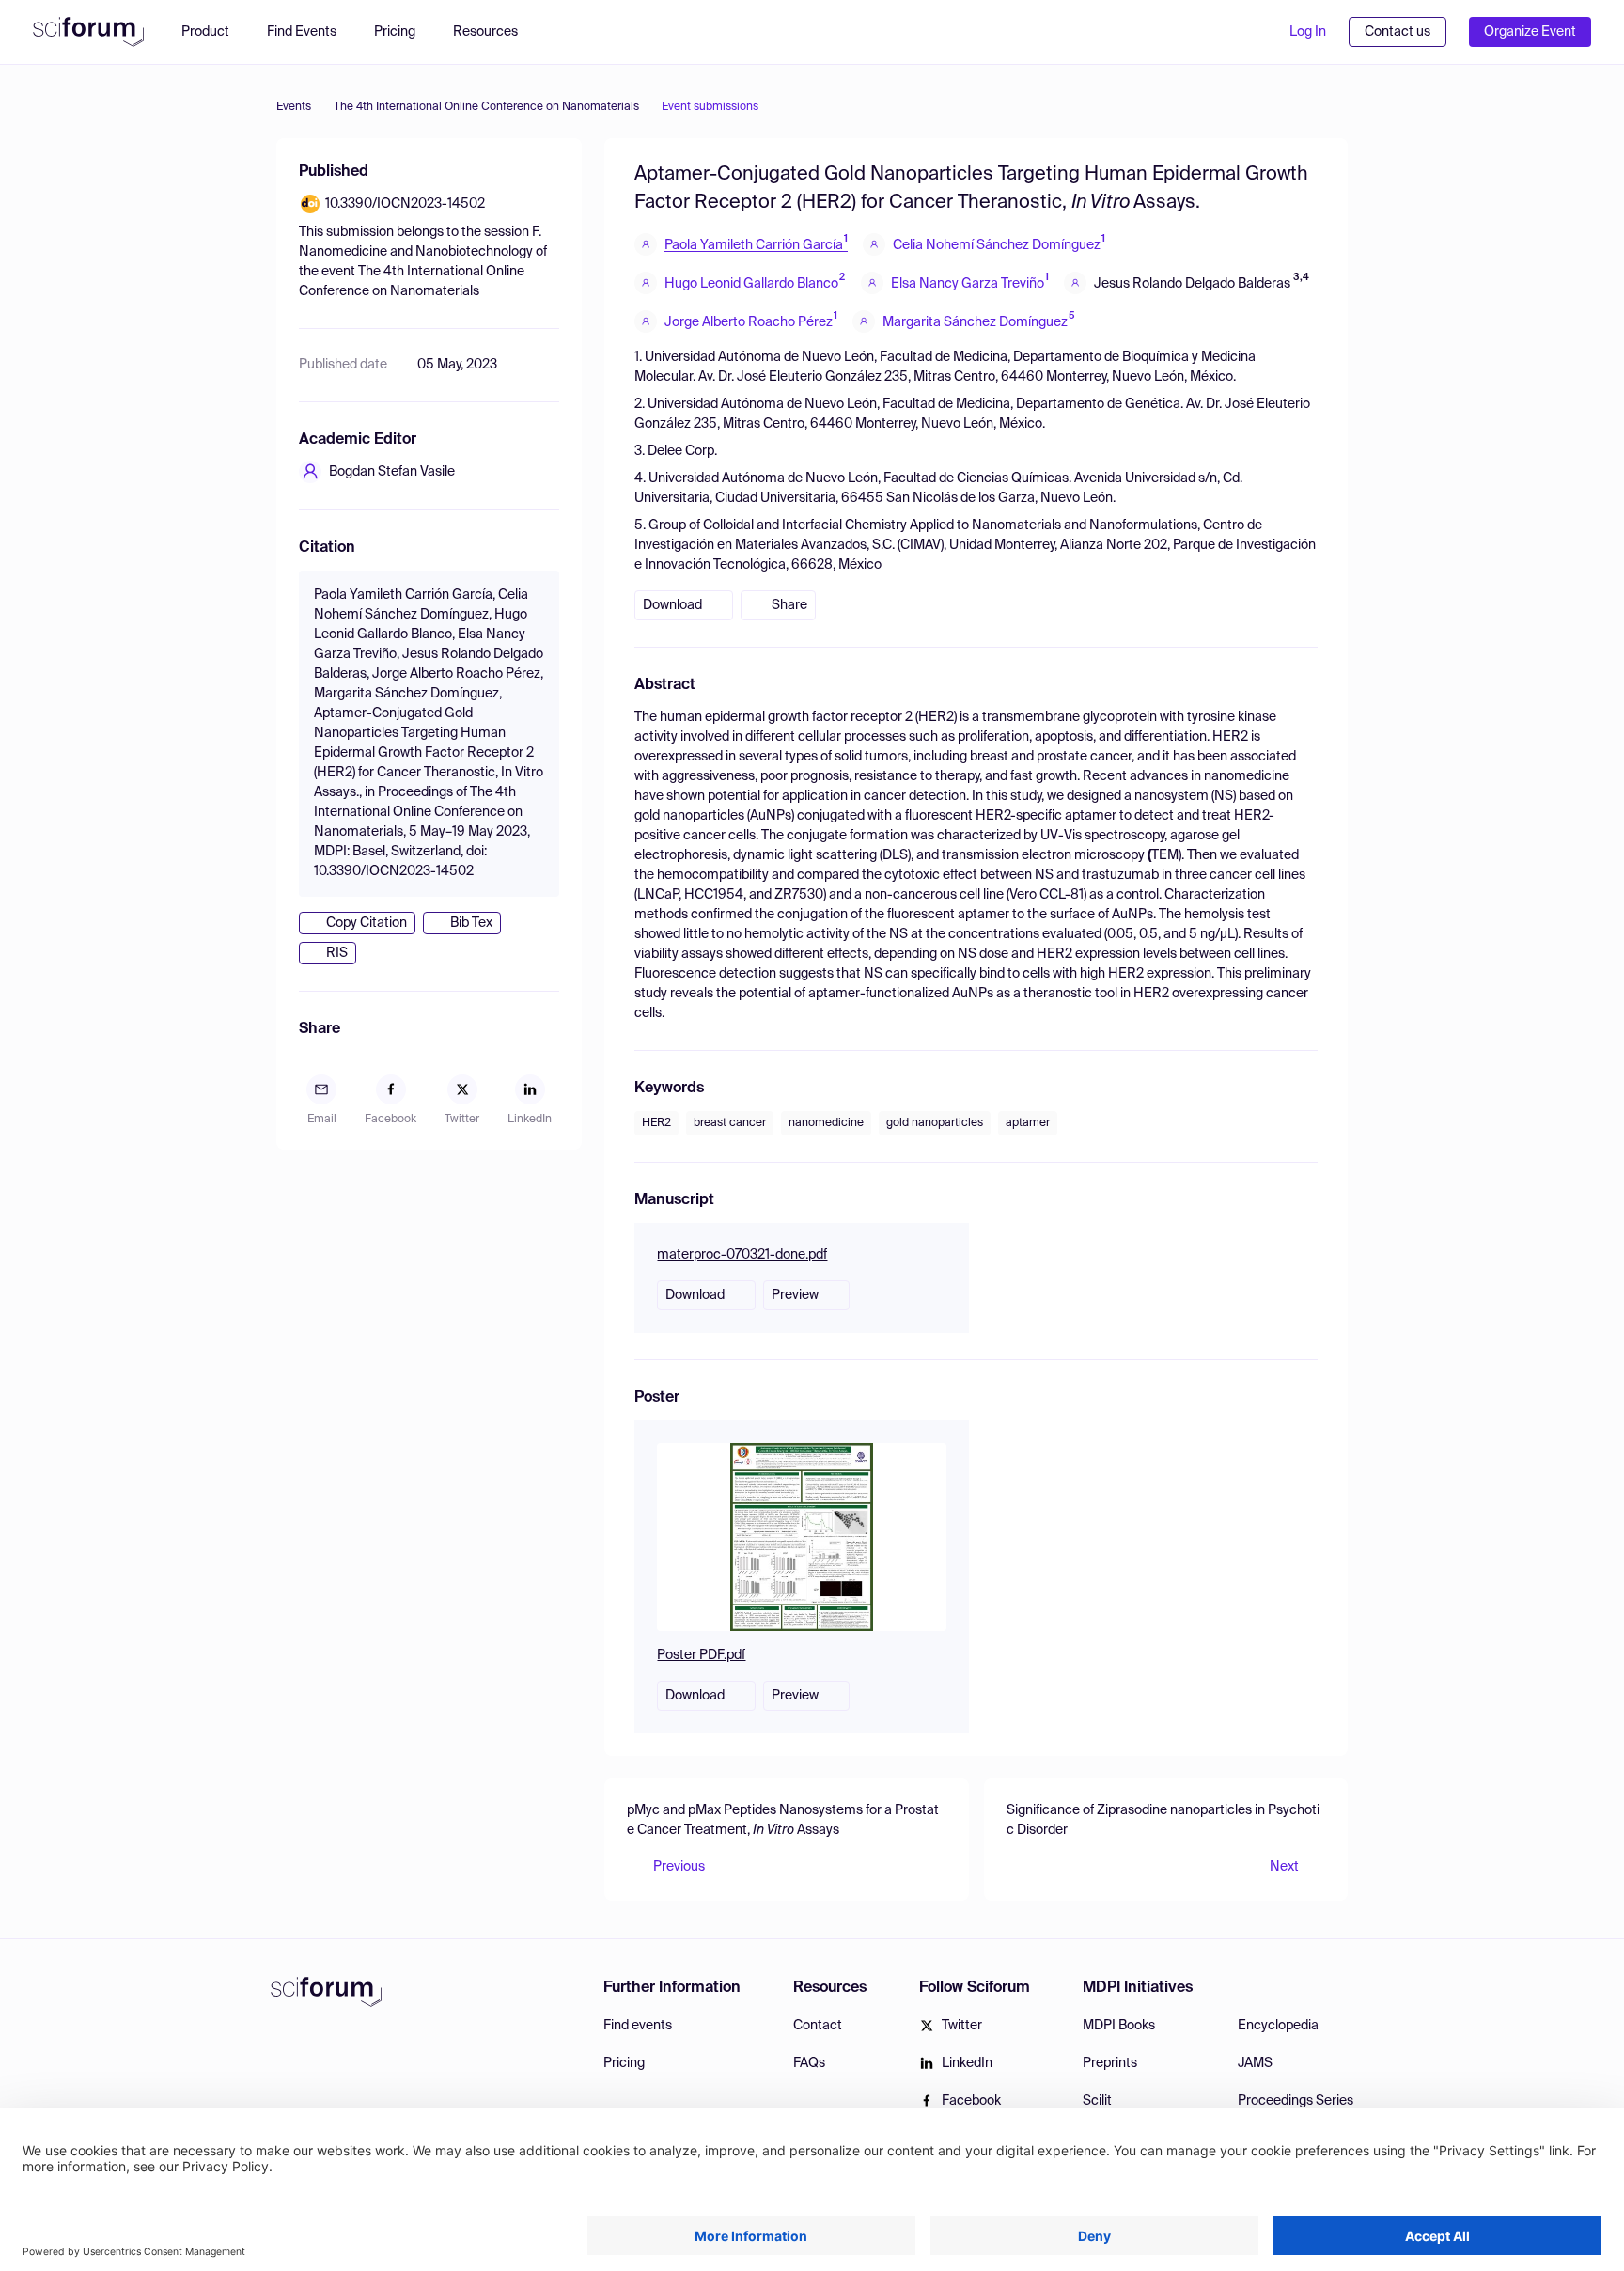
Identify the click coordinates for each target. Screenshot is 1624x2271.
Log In (1308, 32)
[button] (495, 32)
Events (294, 107)
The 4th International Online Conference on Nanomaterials (486, 107)
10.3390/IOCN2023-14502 (405, 204)
